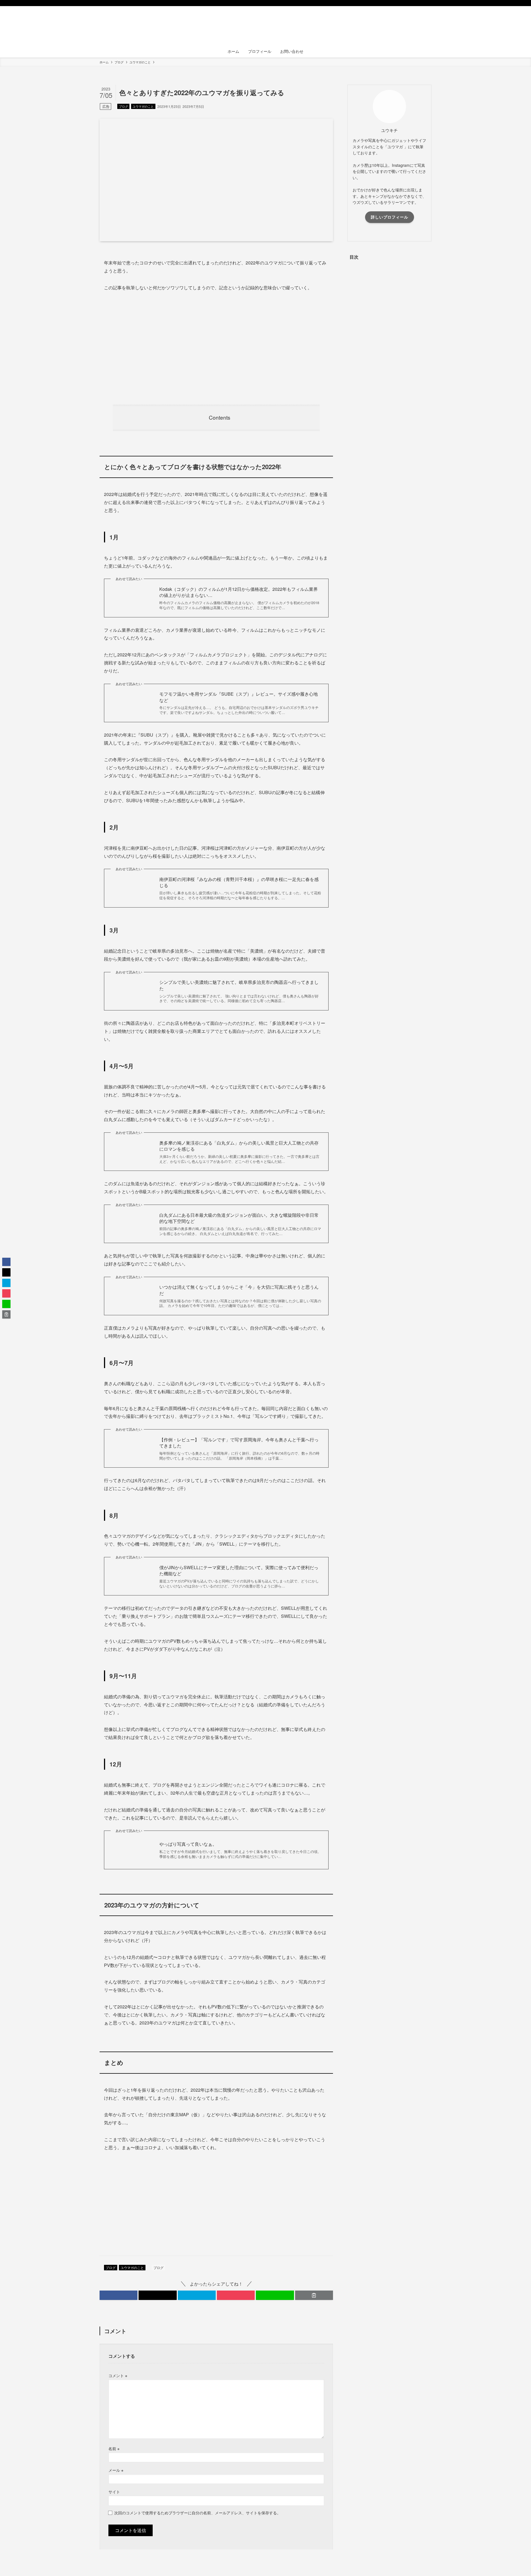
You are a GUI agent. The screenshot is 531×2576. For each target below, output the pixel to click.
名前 (114, 2448)
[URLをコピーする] (314, 2295)
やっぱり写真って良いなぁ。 (188, 1844)
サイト (114, 2491)
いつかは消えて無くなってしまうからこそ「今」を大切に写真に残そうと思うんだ (239, 1290)
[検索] (428, 3)
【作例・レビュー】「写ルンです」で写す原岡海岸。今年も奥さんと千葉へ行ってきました (239, 1443)
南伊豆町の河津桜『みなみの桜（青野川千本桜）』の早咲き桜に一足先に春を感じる (239, 882)
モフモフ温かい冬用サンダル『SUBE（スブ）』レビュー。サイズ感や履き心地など (239, 697)
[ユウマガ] (265, 27)
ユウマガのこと (143, 106)
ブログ (123, 106)
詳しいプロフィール (390, 217)
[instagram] (413, 3)
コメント (118, 2375)
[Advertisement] (216, 348)
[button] (119, 2295)
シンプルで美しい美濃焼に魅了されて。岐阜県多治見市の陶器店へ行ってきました (239, 985)
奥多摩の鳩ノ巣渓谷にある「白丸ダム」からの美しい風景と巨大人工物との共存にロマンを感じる (239, 1146)
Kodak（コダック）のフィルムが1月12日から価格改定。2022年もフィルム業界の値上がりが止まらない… (239, 592)
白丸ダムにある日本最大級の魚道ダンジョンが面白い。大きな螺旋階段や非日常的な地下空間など (239, 1218)
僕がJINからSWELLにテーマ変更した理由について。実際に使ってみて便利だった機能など (239, 1571)
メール (116, 2470)
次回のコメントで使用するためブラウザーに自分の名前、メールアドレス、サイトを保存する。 (197, 2513)
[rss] (421, 3)
